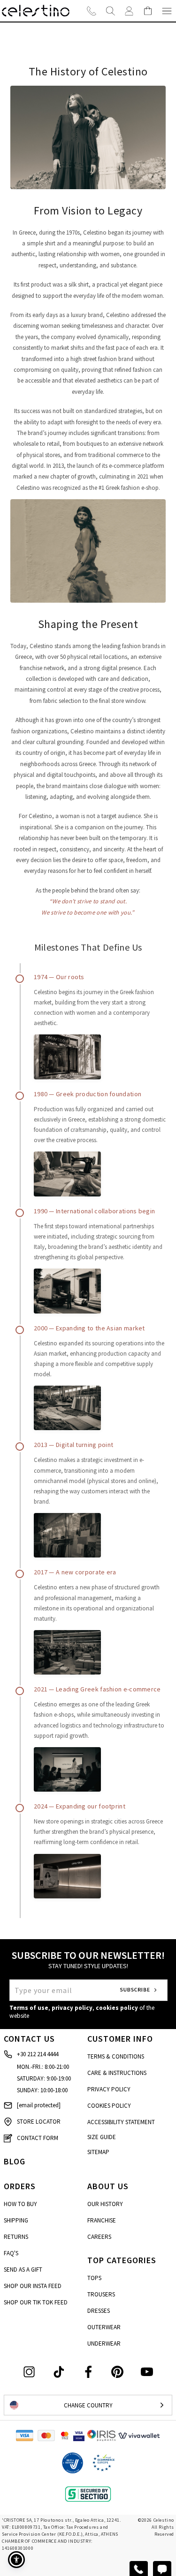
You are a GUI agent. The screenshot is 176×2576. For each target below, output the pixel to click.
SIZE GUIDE (102, 2137)
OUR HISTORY (105, 2204)
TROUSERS (101, 2294)
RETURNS (16, 2237)
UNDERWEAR (104, 2343)
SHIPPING (16, 2220)
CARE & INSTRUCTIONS (117, 2073)
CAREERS (99, 2237)
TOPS (94, 2278)
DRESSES (99, 2311)
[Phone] (92, 11)
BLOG (15, 2161)
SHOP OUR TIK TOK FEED (36, 2302)
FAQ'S (11, 2253)
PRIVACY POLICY (109, 2089)
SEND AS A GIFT (23, 2270)
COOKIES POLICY (109, 2106)
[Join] (129, 11)
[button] (16, 2560)
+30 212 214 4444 (38, 2054)
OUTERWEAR (104, 2327)
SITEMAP (98, 2152)
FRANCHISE (102, 2220)
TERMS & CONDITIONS (116, 2056)
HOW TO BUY (20, 2204)
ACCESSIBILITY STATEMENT (121, 2122)
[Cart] (148, 11)
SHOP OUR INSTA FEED (33, 2286)
